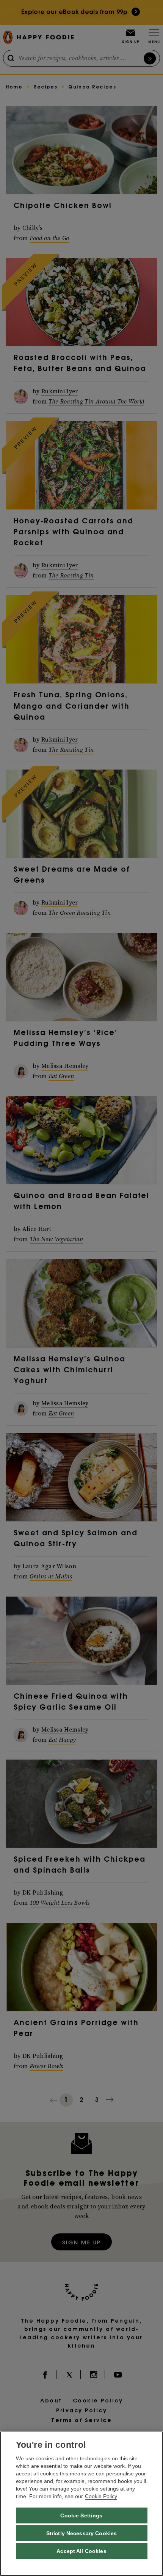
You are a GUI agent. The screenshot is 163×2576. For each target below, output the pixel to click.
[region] (81, 2504)
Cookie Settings (81, 2515)
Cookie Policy (101, 2496)
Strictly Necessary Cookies (82, 2533)
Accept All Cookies (81, 2551)
